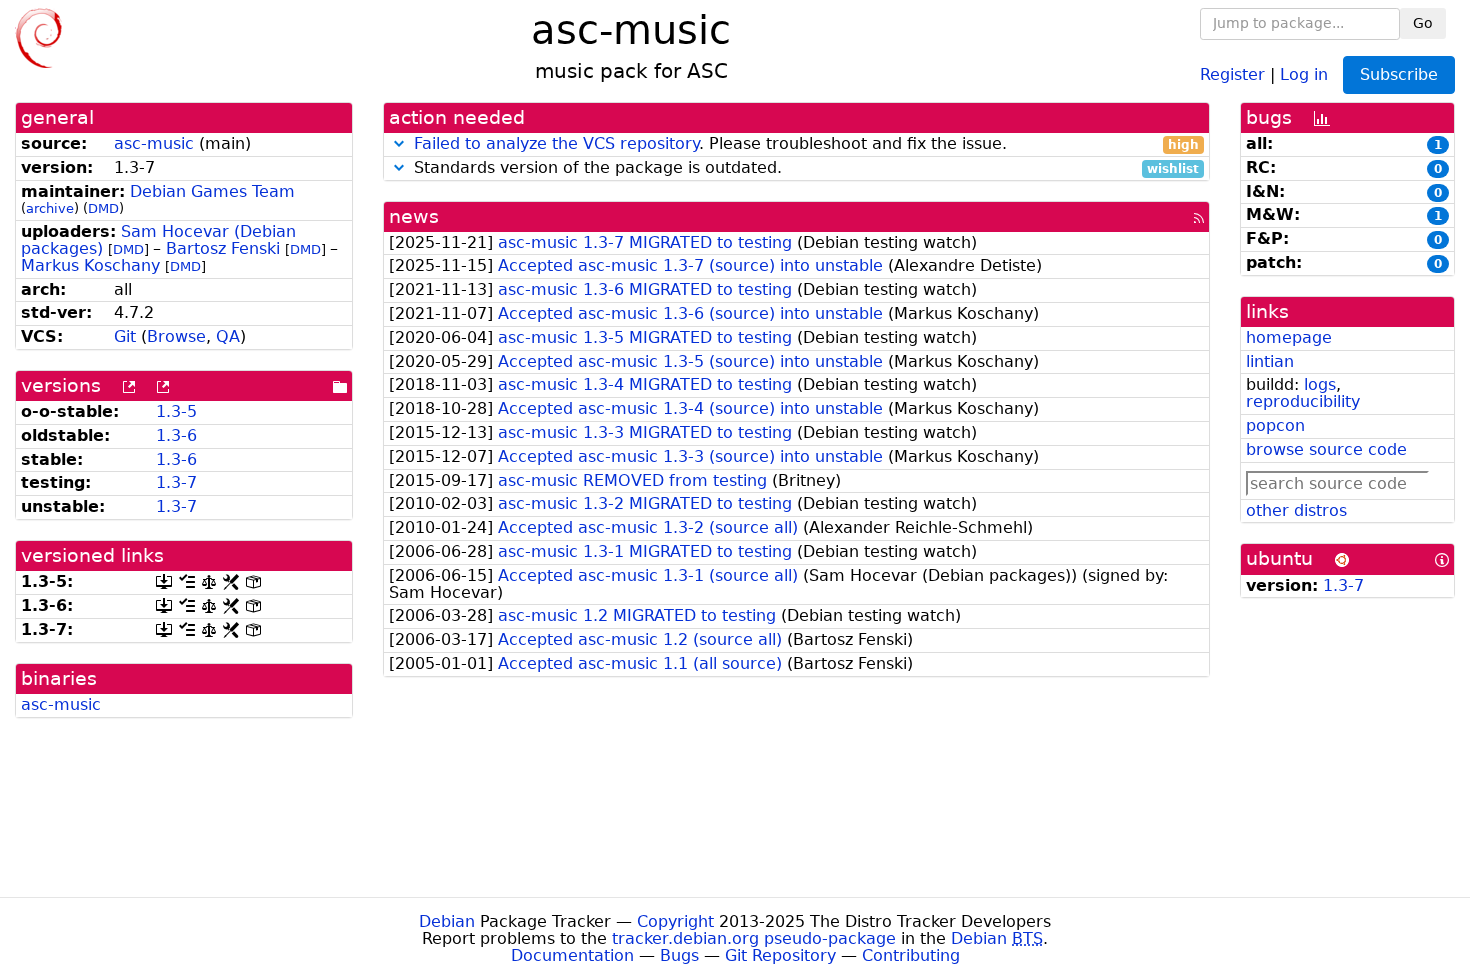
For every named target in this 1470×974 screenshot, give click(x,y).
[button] (399, 143)
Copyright (675, 921)
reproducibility (1303, 401)
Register (1232, 73)
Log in (1304, 73)
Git (125, 336)
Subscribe (1399, 74)
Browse (176, 336)
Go (1423, 23)
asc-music (154, 143)
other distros (1296, 510)
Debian (447, 921)
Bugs (679, 955)
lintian (1270, 361)
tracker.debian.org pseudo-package (754, 938)
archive (50, 208)
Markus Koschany (90, 265)
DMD (103, 208)
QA (228, 336)
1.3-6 (176, 435)
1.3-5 (176, 411)
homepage (1289, 337)
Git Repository (780, 955)
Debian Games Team (212, 191)
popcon (1275, 425)
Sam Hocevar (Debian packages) (158, 240)
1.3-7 (176, 482)
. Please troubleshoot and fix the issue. (807, 144)
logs (1320, 384)
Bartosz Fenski (223, 248)
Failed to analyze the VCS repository (556, 143)
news (414, 216)
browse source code (1326, 449)
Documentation (572, 955)
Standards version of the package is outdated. (804, 168)
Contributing (911, 955)
